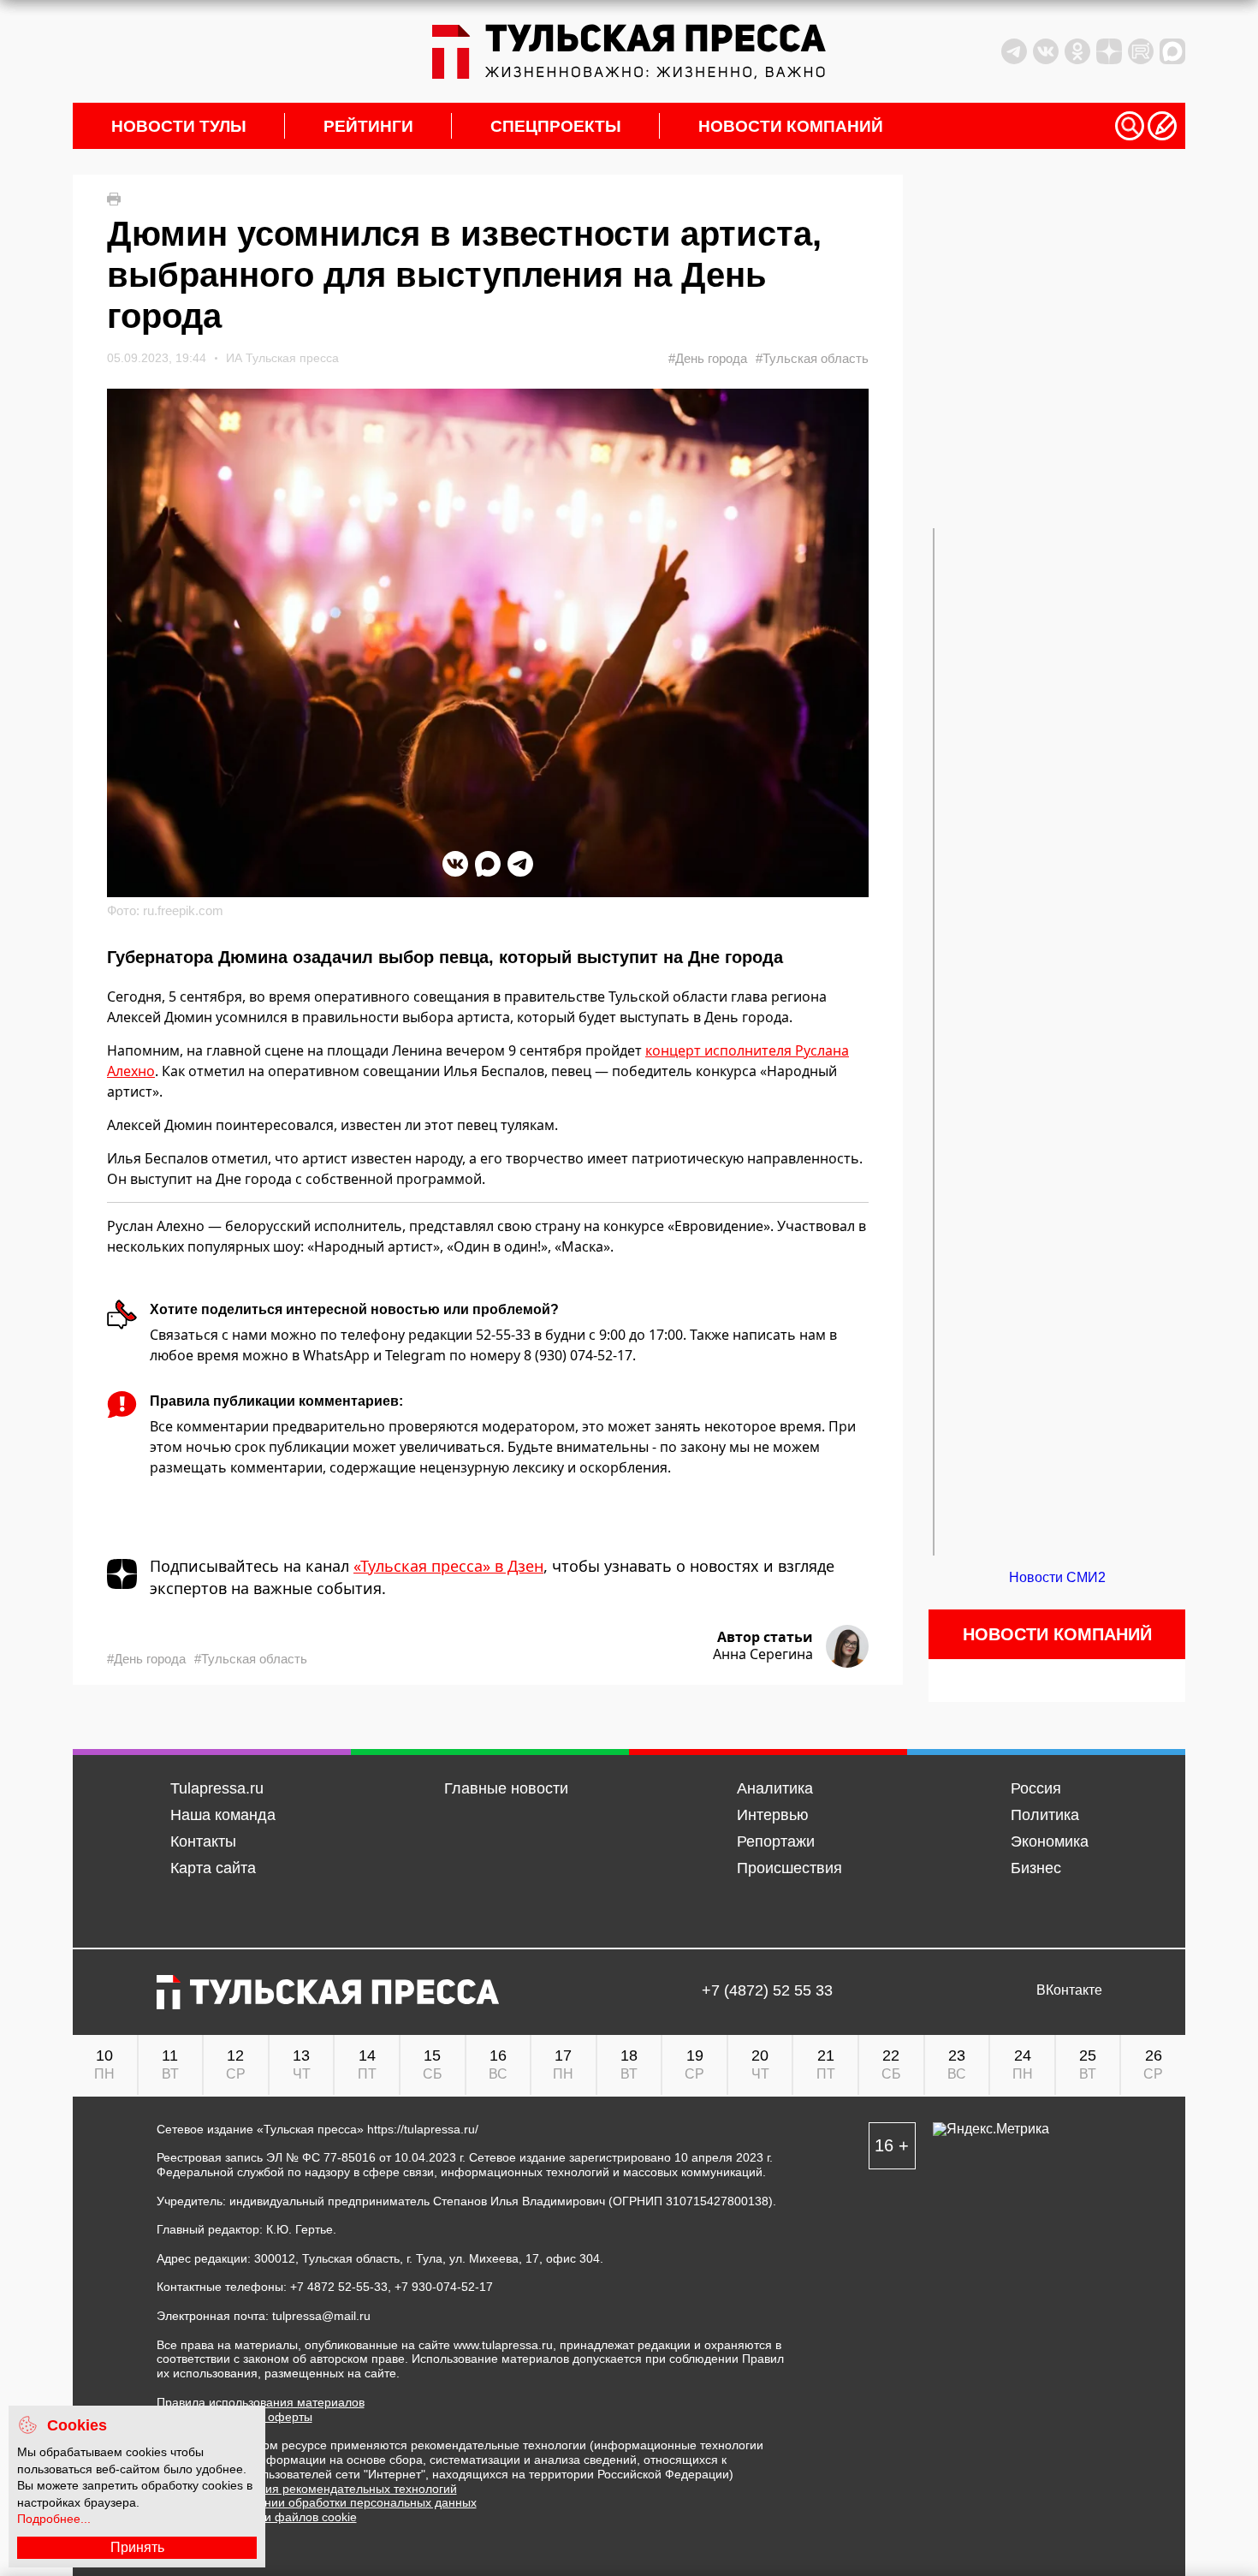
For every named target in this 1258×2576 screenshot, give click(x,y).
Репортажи (776, 1841)
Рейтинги (368, 126)
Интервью (773, 1815)
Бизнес (1036, 1868)
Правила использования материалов (261, 2402)
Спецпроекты (556, 126)
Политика (1045, 1815)
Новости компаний (791, 126)
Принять (137, 2547)
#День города (708, 358)
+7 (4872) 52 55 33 (767, 1991)
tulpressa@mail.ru (321, 2316)
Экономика (1050, 1841)
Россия (1036, 1788)
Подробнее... (54, 2519)
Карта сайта (213, 1868)
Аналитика (775, 1788)
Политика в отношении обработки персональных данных (317, 2502)
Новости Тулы (179, 126)
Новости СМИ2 (1057, 1577)
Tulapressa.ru (217, 1788)
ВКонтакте (1069, 1990)
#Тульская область (812, 358)
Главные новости (506, 1788)
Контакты (203, 1841)
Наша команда (223, 1815)
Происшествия (789, 1868)
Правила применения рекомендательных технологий (307, 2489)
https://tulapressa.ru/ (423, 2129)
